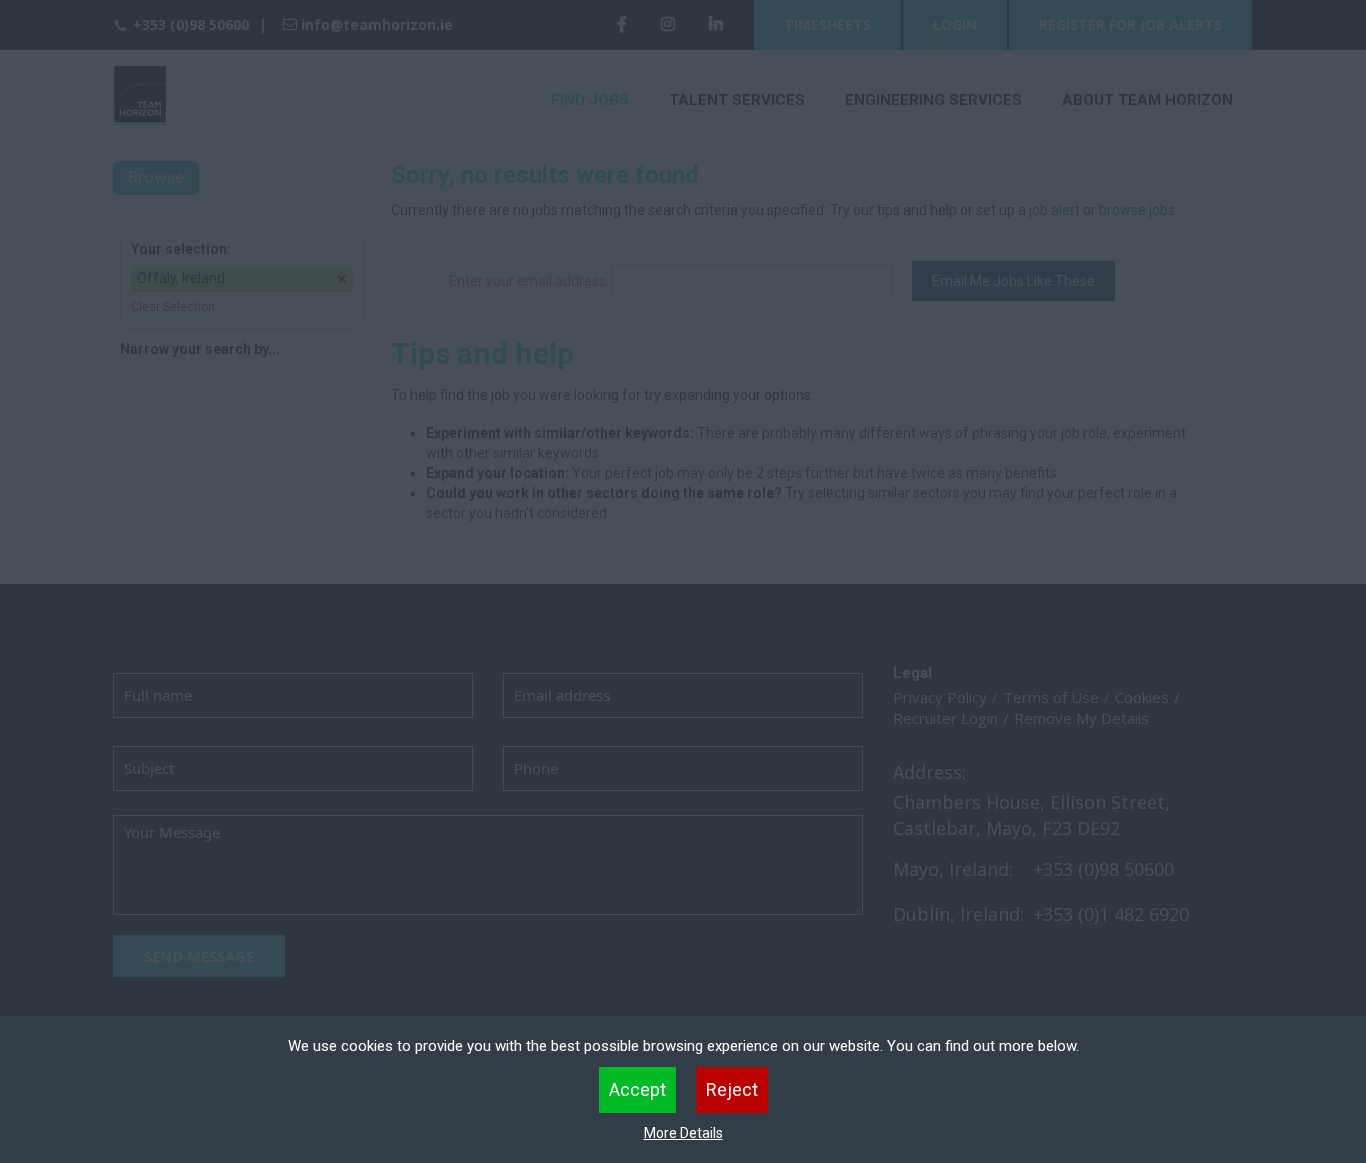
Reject (732, 1089)
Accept (637, 1089)
